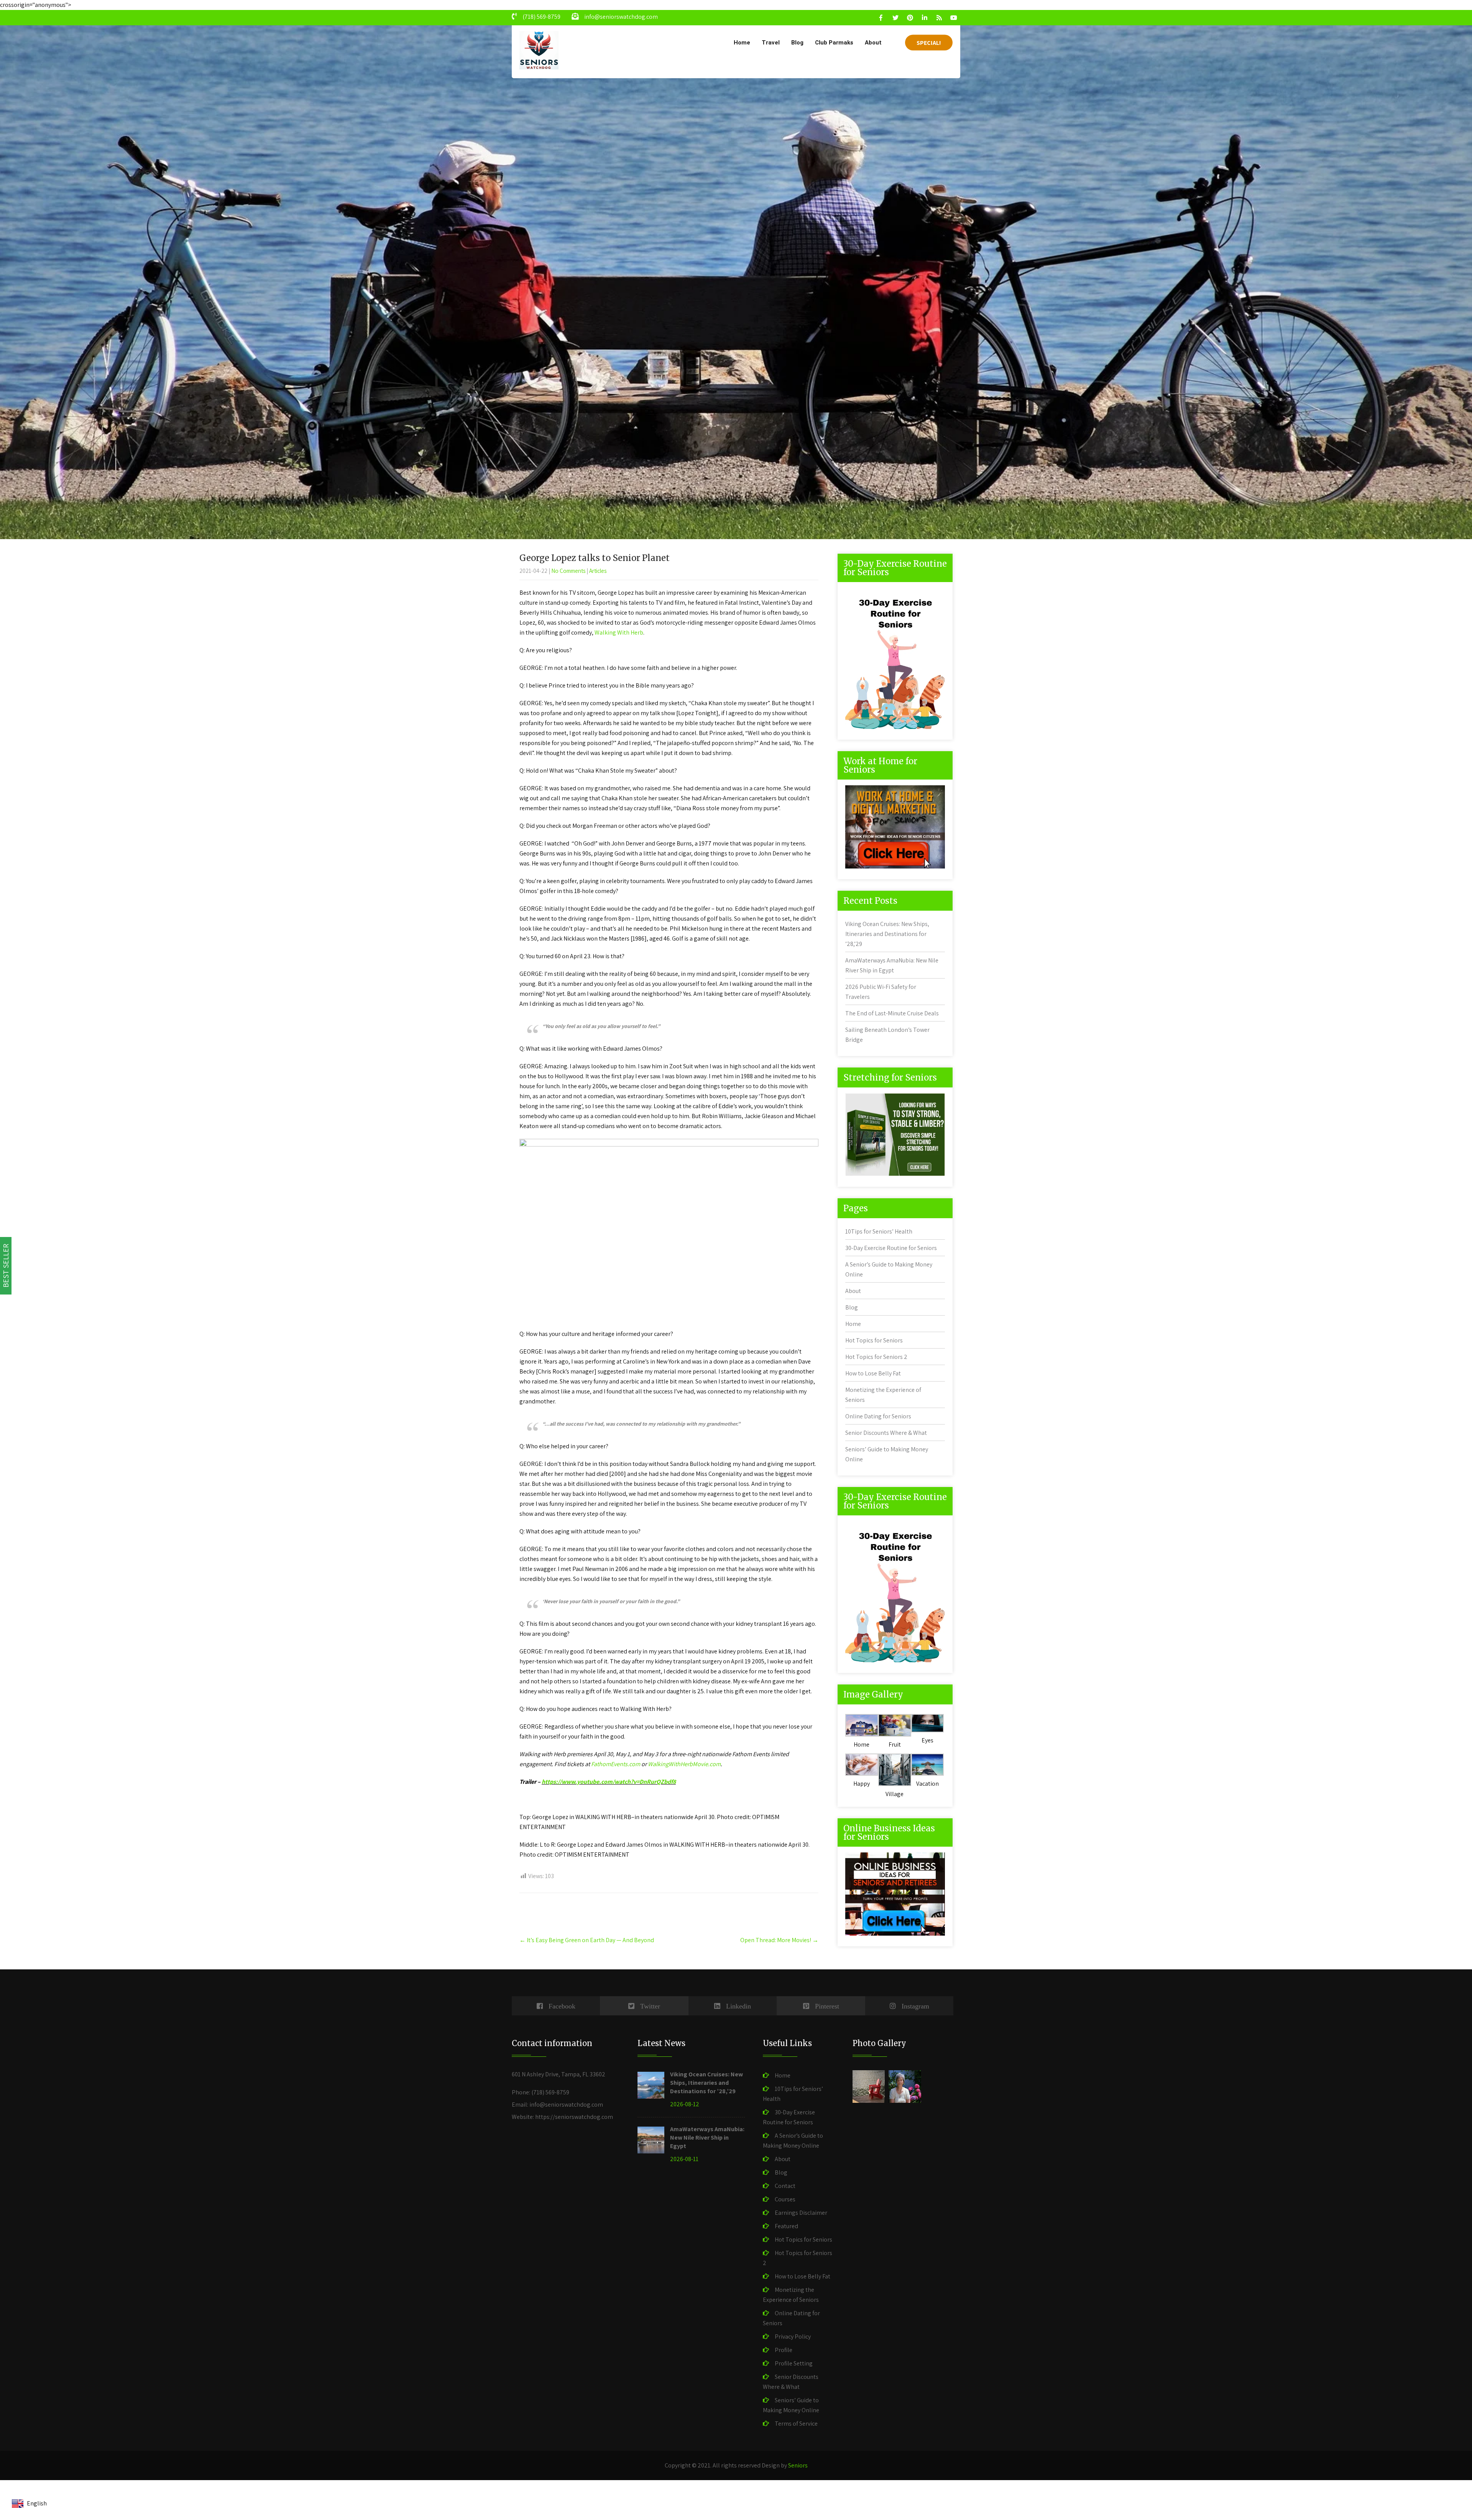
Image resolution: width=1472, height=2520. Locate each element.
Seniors (798, 2465)
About (873, 43)
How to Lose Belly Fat (873, 1373)
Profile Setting (794, 2363)
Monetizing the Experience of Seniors (791, 2295)
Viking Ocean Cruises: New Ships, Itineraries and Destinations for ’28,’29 (887, 934)
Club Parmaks (834, 43)
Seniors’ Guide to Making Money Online (791, 2405)
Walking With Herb (619, 632)
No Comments (568, 571)
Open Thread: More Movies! (779, 1940)
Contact (785, 2186)
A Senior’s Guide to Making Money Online (793, 2141)
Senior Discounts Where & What (886, 1433)
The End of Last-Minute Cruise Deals (892, 1013)
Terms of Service (796, 2424)
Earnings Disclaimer (801, 2213)
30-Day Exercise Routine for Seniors (891, 1248)
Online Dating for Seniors (878, 1416)
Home (742, 43)
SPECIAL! (929, 43)
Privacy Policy (793, 2337)
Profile (784, 2350)
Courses (785, 2199)
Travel (771, 43)
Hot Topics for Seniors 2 (876, 1357)
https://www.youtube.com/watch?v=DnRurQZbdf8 (609, 1782)
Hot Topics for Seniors (874, 1340)
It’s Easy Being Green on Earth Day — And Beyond (587, 1940)
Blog (797, 43)
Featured (786, 2226)
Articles (598, 571)
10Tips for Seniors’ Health (879, 1231)
